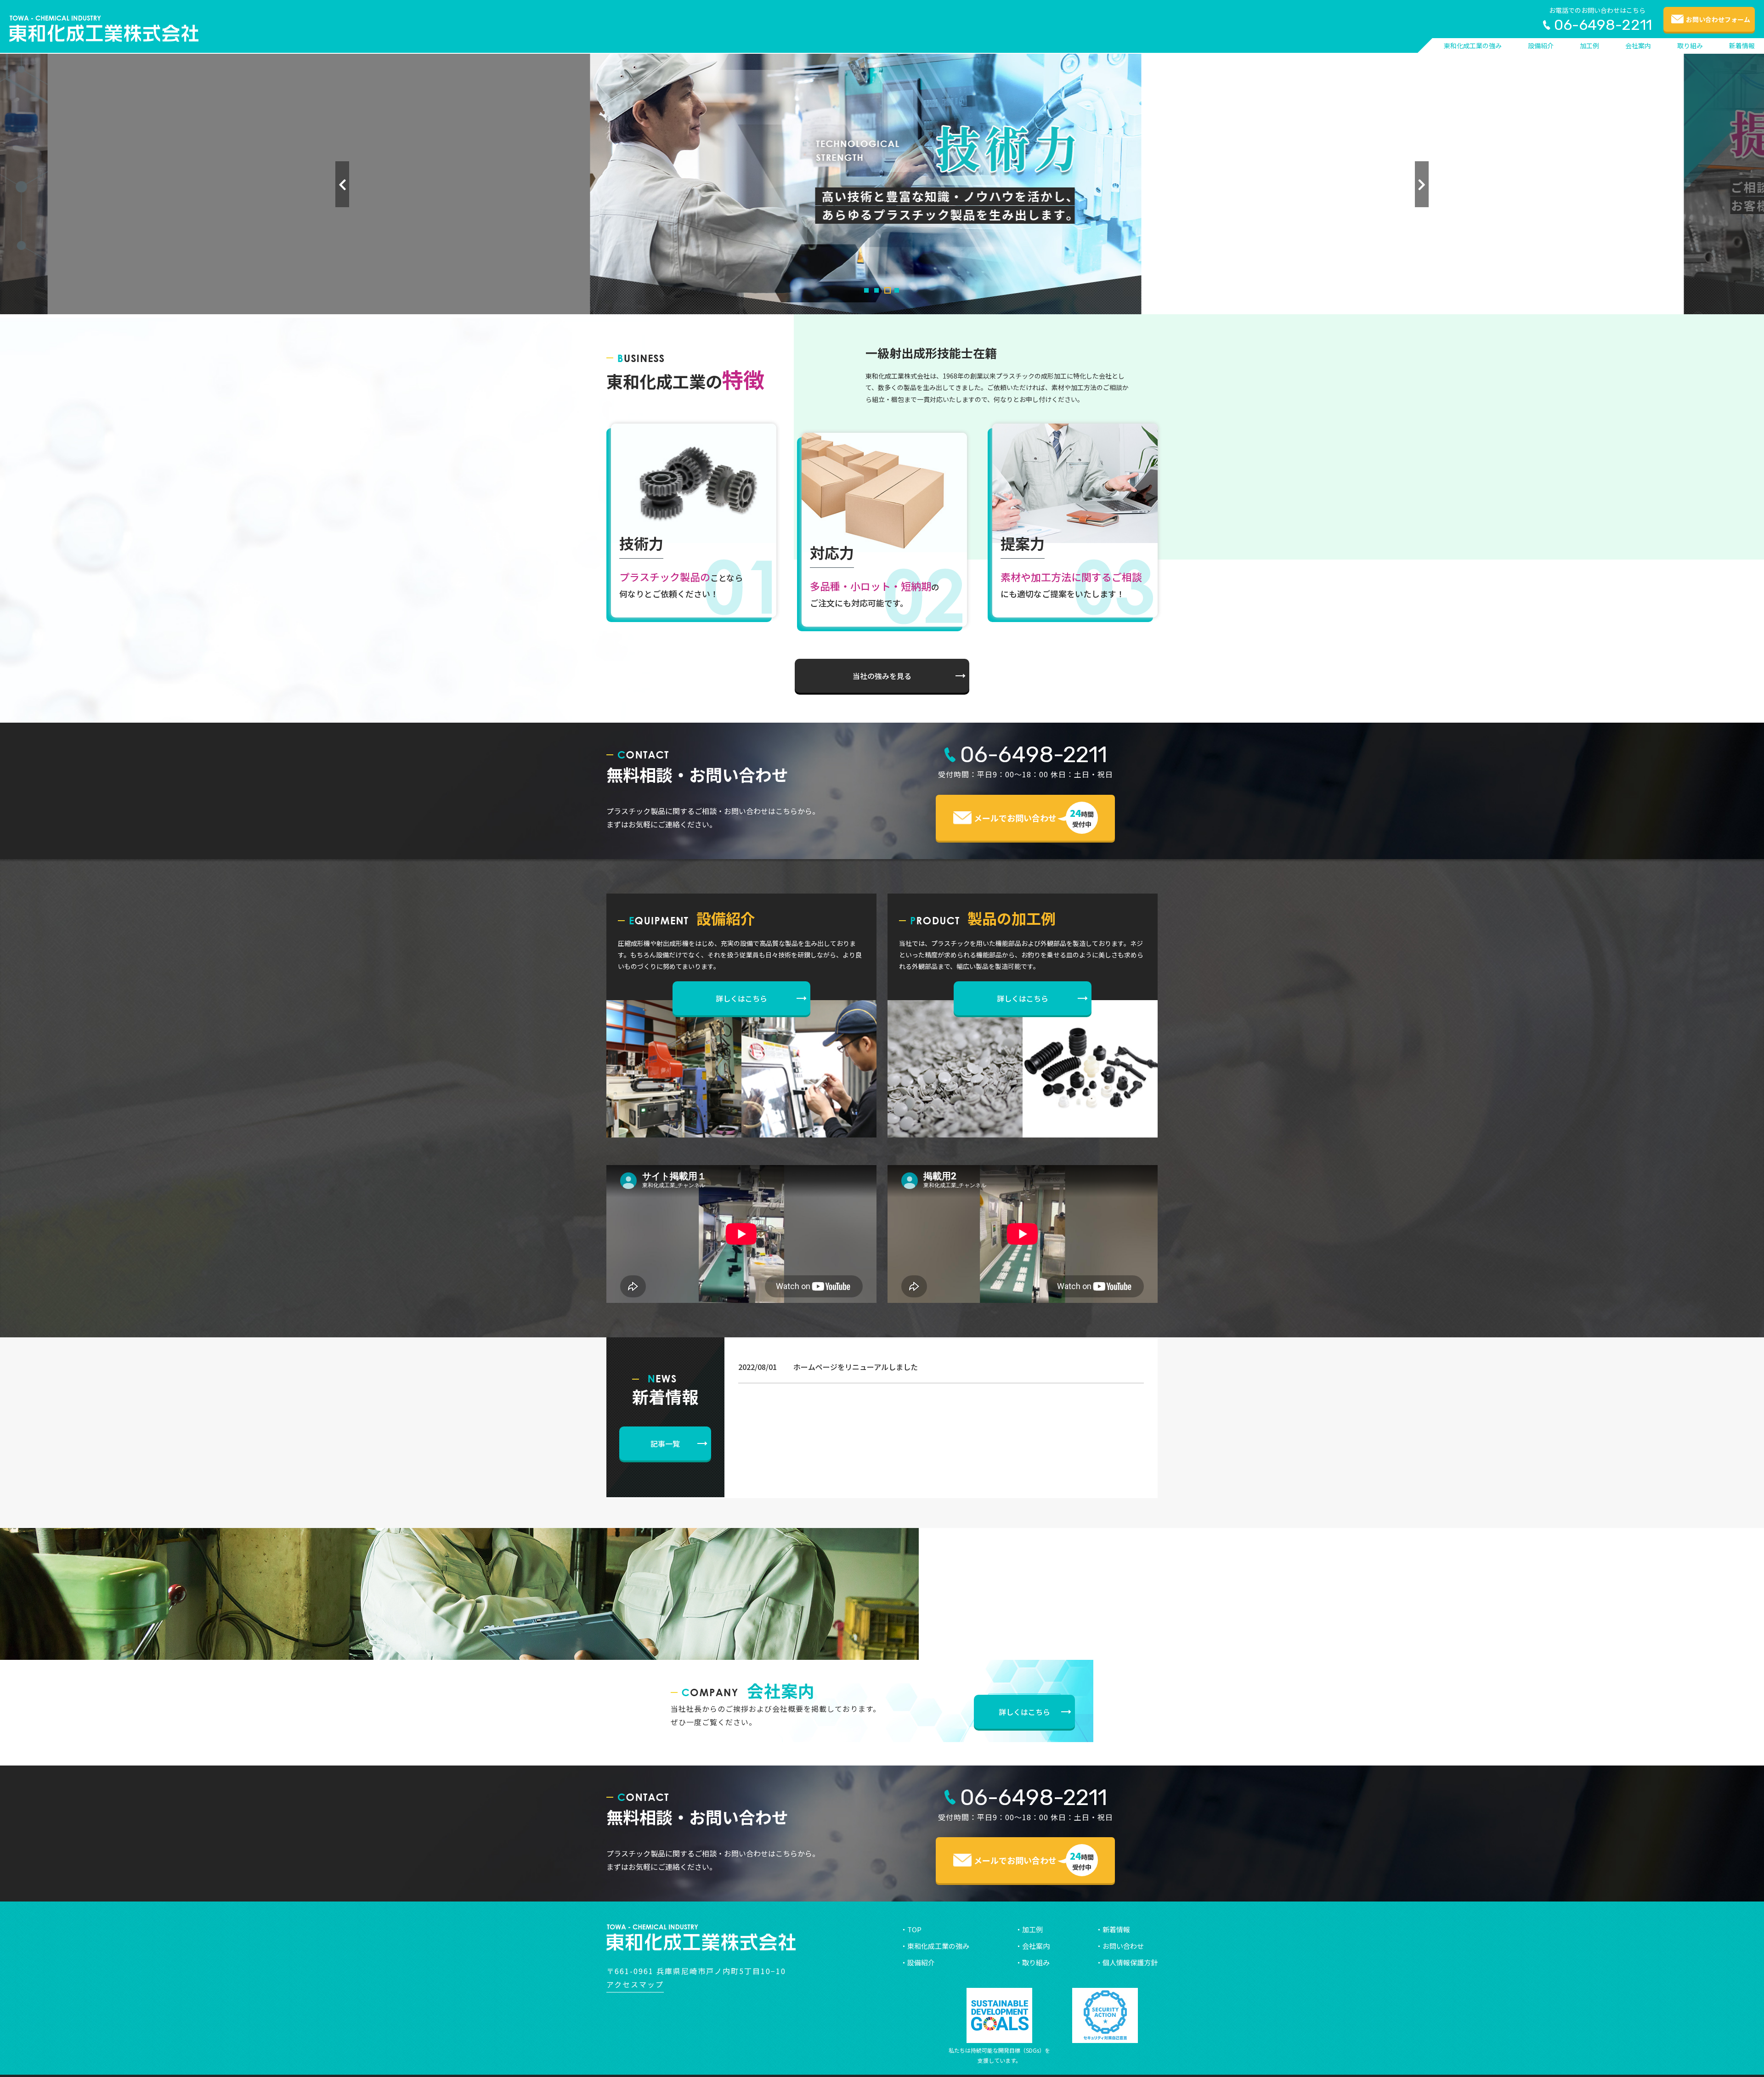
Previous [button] (342, 184)
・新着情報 (1113, 1929)
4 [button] (897, 290)
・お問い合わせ (1120, 1946)
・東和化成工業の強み (935, 1946)
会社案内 (1638, 45)
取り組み (1690, 45)
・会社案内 (1032, 1946)
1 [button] (866, 290)
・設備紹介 (918, 1962)
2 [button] (876, 290)
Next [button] (1422, 184)
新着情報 (1742, 45)
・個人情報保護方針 (1127, 1962)
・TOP (911, 1929)
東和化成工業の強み (1473, 45)
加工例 (1589, 45)
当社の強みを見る (882, 676)
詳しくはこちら (741, 998)
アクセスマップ (635, 1984)
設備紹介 (1541, 45)
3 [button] (888, 290)
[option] (882, 184)
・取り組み (1032, 1962)
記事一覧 (665, 1443)
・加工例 (1029, 1929)
